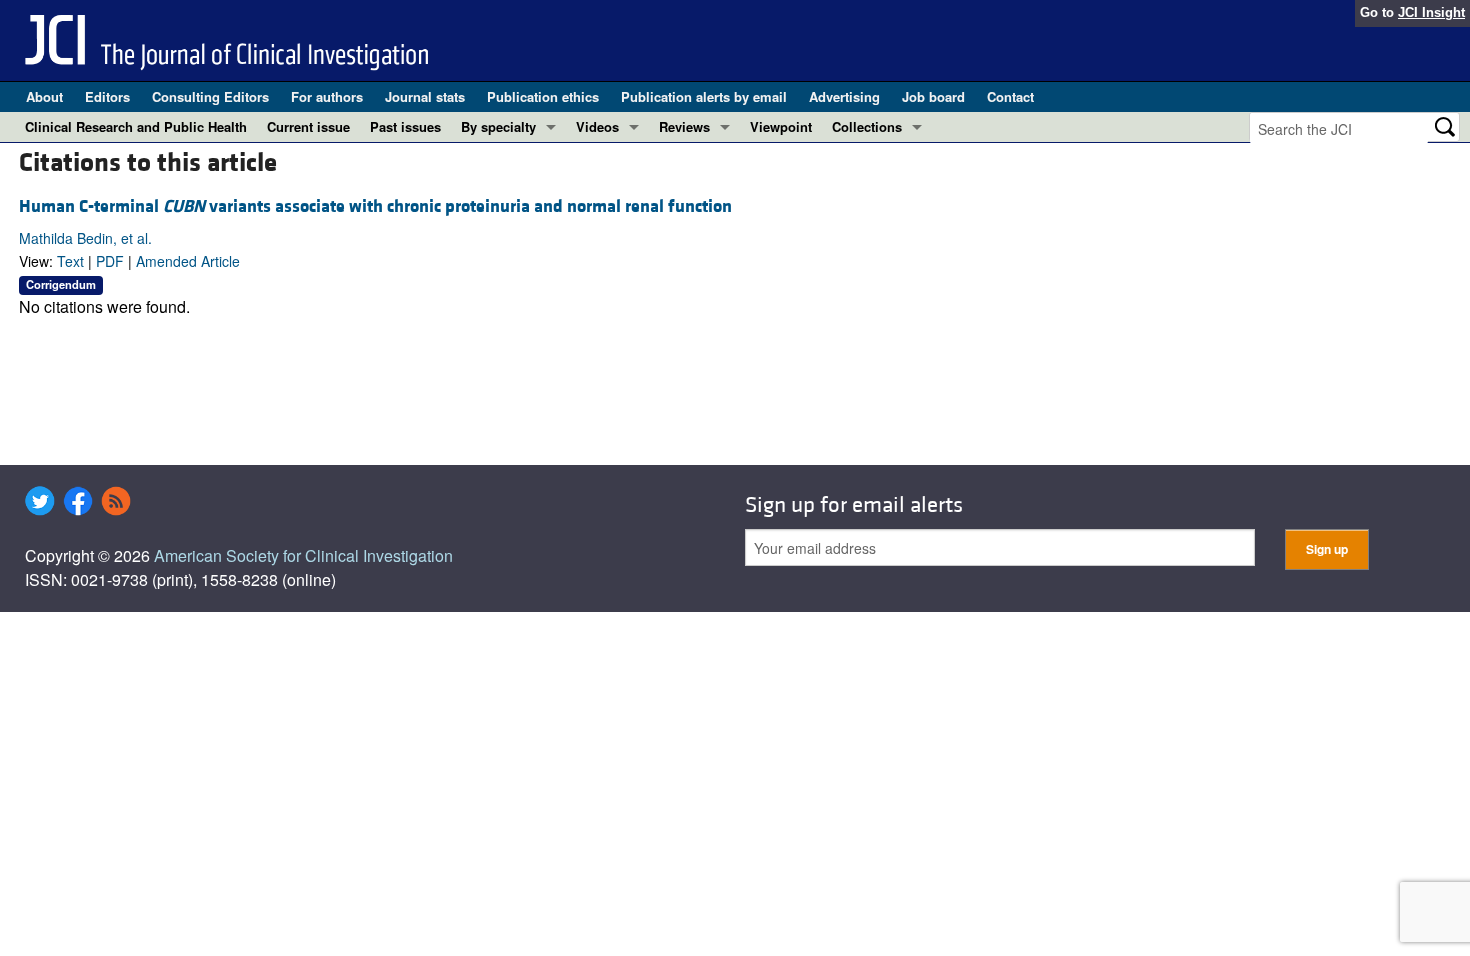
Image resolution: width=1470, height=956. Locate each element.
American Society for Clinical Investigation (303, 555)
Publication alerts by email (704, 96)
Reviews (684, 126)
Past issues (405, 126)
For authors (327, 96)
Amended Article (188, 261)
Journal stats (425, 96)
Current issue (308, 126)
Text (70, 261)
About (44, 96)
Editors (107, 96)
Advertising (844, 96)
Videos (597, 126)
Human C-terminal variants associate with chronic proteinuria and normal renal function (375, 206)
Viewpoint (781, 126)
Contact (1010, 96)
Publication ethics (543, 96)
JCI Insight (1431, 12)
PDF (110, 261)
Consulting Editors (210, 96)
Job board (933, 96)
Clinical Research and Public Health (136, 126)
